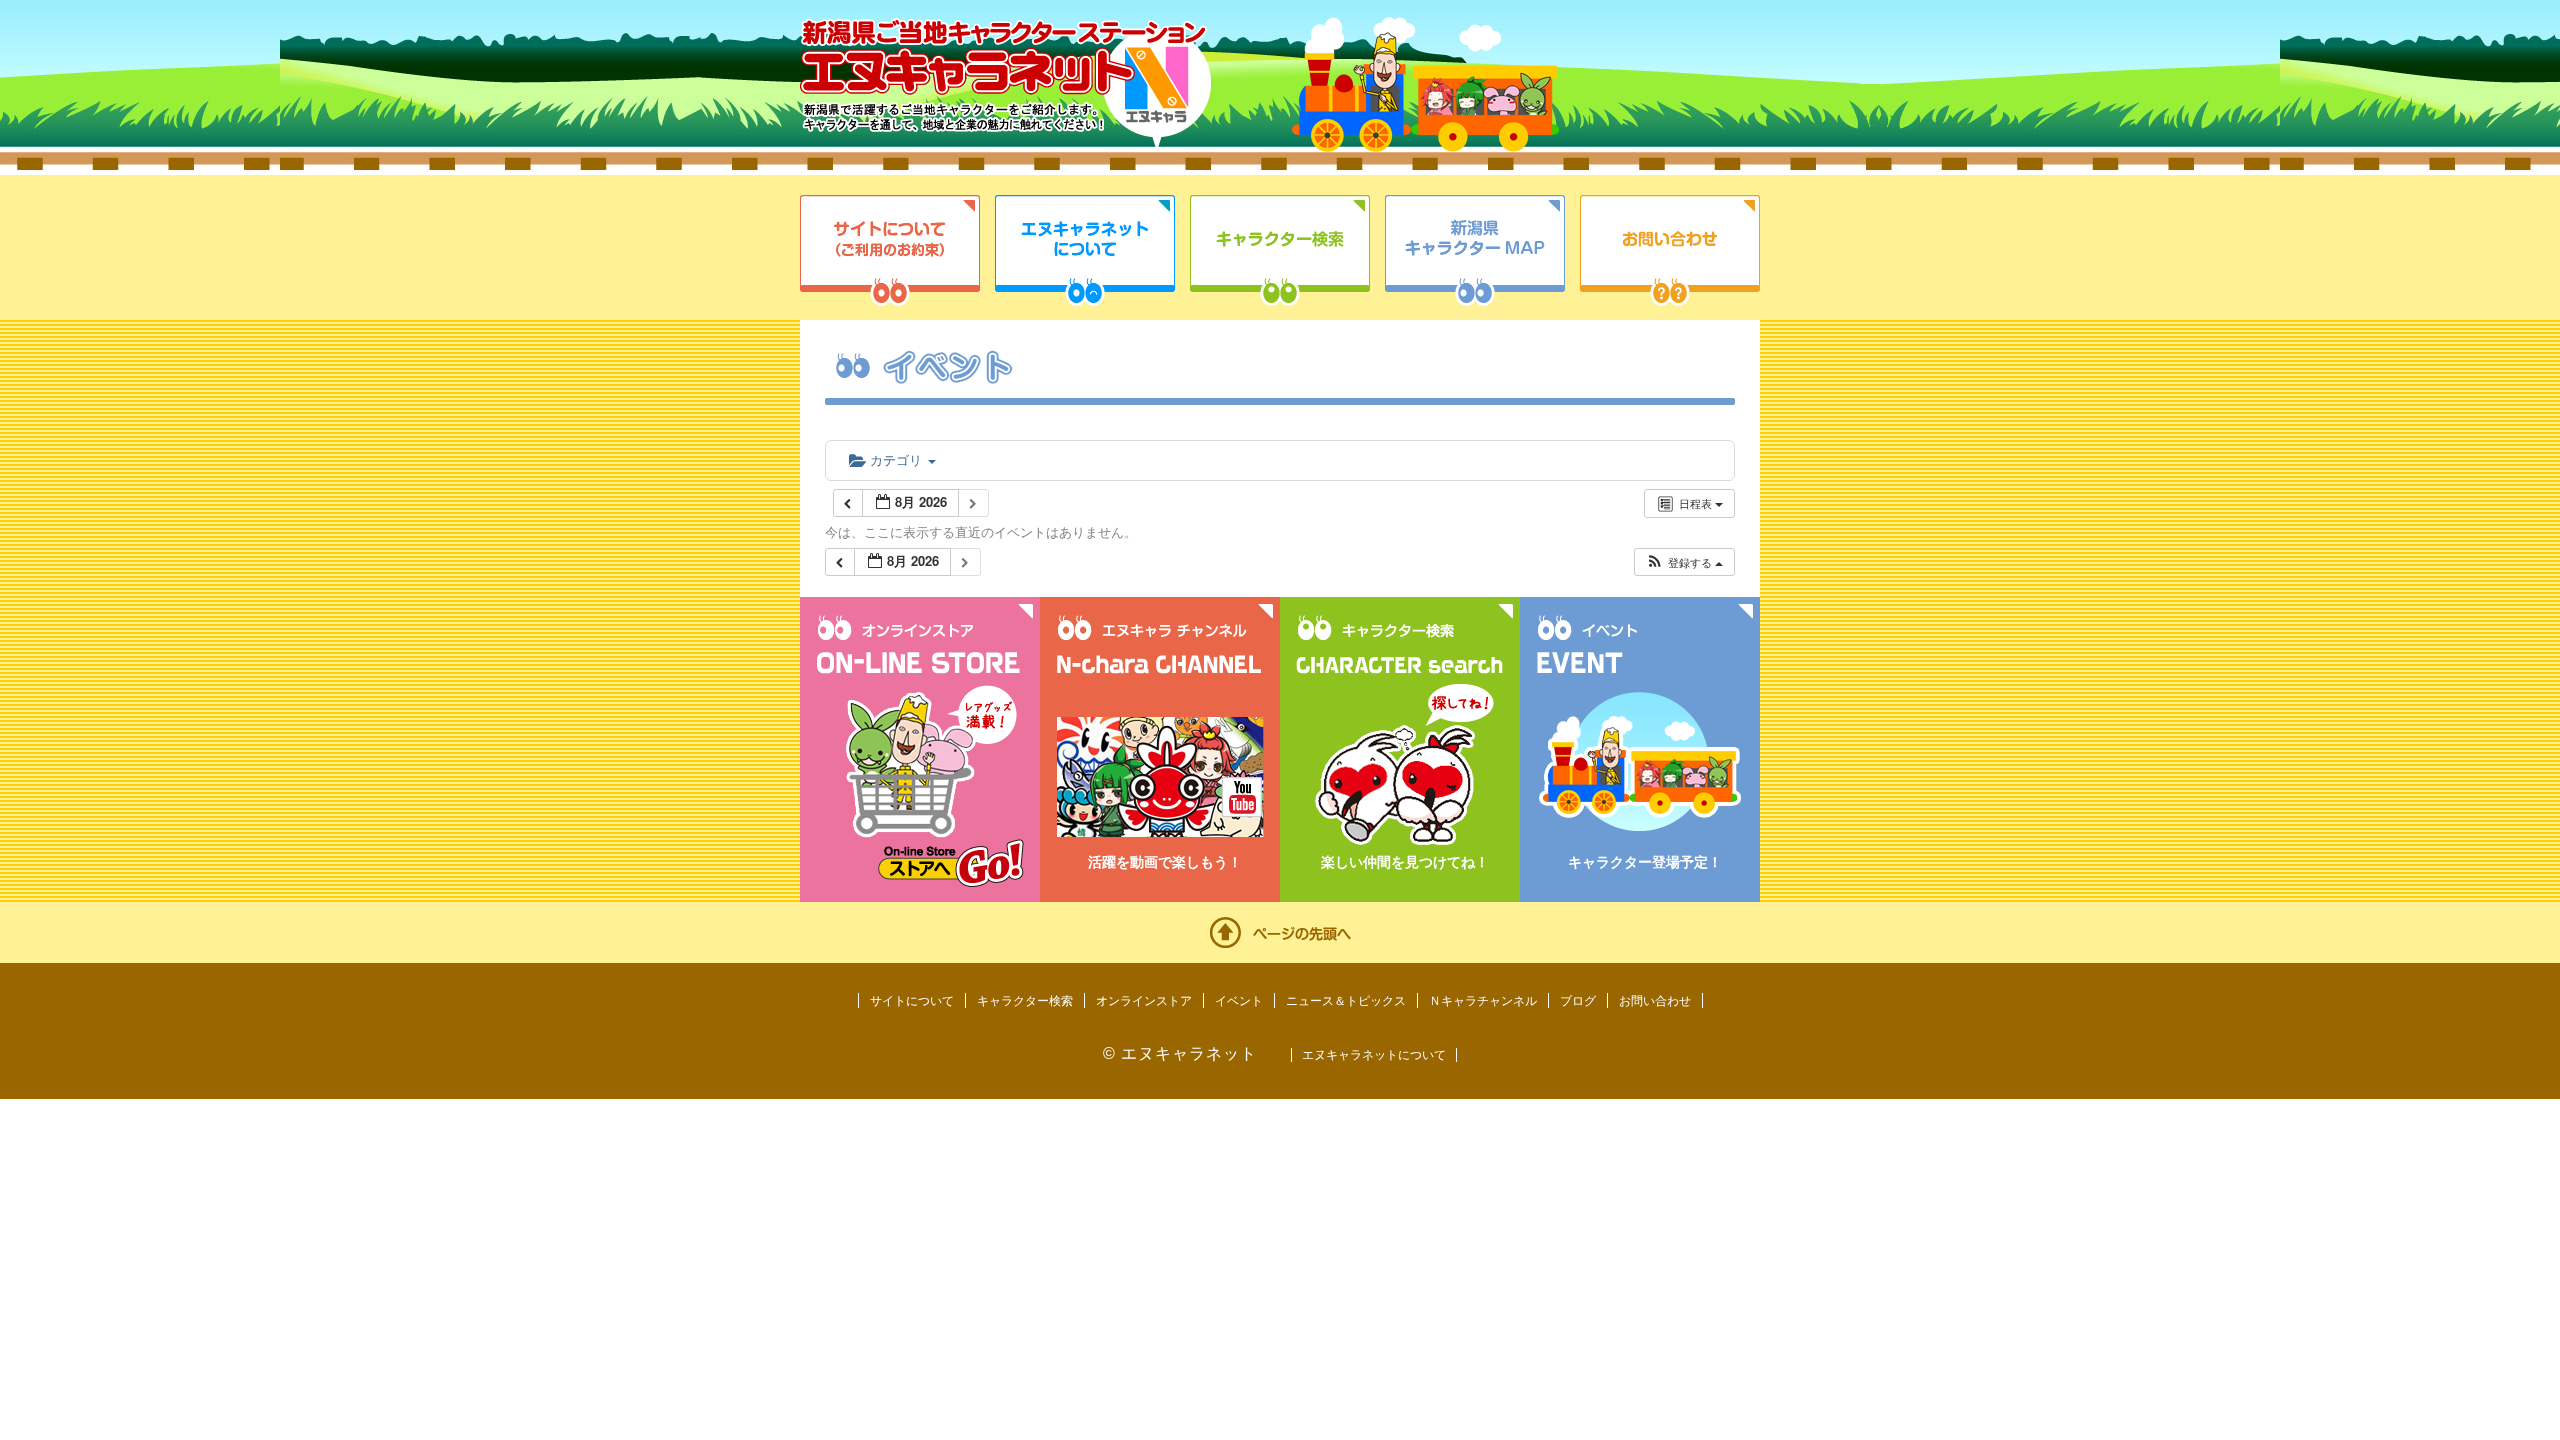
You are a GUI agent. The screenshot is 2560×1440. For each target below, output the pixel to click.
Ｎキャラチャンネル (1483, 1001)
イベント (1239, 1001)
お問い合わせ (1670, 250)
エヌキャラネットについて (1085, 250)
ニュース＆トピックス (1346, 1001)
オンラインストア (1144, 1001)
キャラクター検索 (1280, 250)
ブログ (1578, 1001)
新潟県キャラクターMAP (1475, 250)
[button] (1684, 562)
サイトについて (890, 250)
